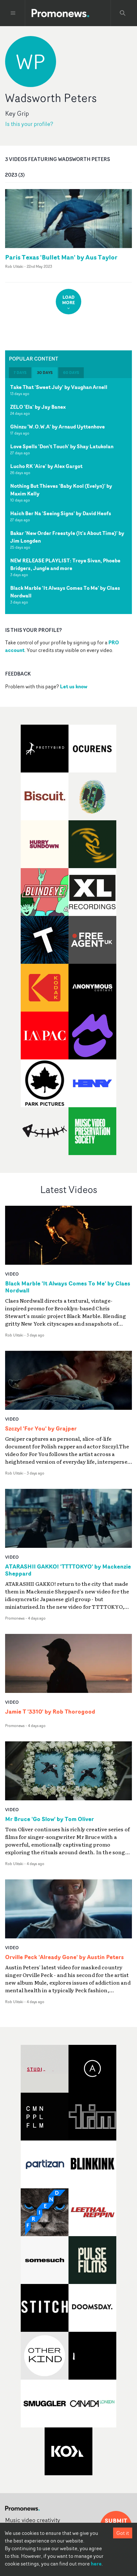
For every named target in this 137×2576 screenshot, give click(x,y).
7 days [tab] (20, 373)
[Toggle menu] (13, 13)
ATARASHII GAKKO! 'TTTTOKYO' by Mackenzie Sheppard (68, 1570)
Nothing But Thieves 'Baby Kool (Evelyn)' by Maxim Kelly (61, 490)
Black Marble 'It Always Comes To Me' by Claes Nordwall (65, 592)
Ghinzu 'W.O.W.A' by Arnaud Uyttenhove (58, 427)
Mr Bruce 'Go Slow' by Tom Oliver (50, 1819)
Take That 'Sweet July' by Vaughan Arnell (59, 387)
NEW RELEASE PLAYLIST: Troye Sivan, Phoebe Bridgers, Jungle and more (65, 564)
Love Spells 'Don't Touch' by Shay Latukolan (62, 446)
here (96, 2564)
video (12, 1274)
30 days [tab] (45, 373)
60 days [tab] (71, 373)
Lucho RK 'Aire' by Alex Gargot (46, 466)
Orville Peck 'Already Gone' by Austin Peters (65, 1957)
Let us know (74, 686)
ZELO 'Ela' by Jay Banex (38, 407)
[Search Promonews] (123, 13)
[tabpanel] (68, 496)
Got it (123, 2533)
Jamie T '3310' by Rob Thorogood (50, 1712)
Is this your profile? (29, 124)
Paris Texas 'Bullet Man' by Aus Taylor (61, 257)
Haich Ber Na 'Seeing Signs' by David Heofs (61, 513)
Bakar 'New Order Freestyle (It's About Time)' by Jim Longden (67, 537)
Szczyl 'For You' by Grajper (41, 1429)
